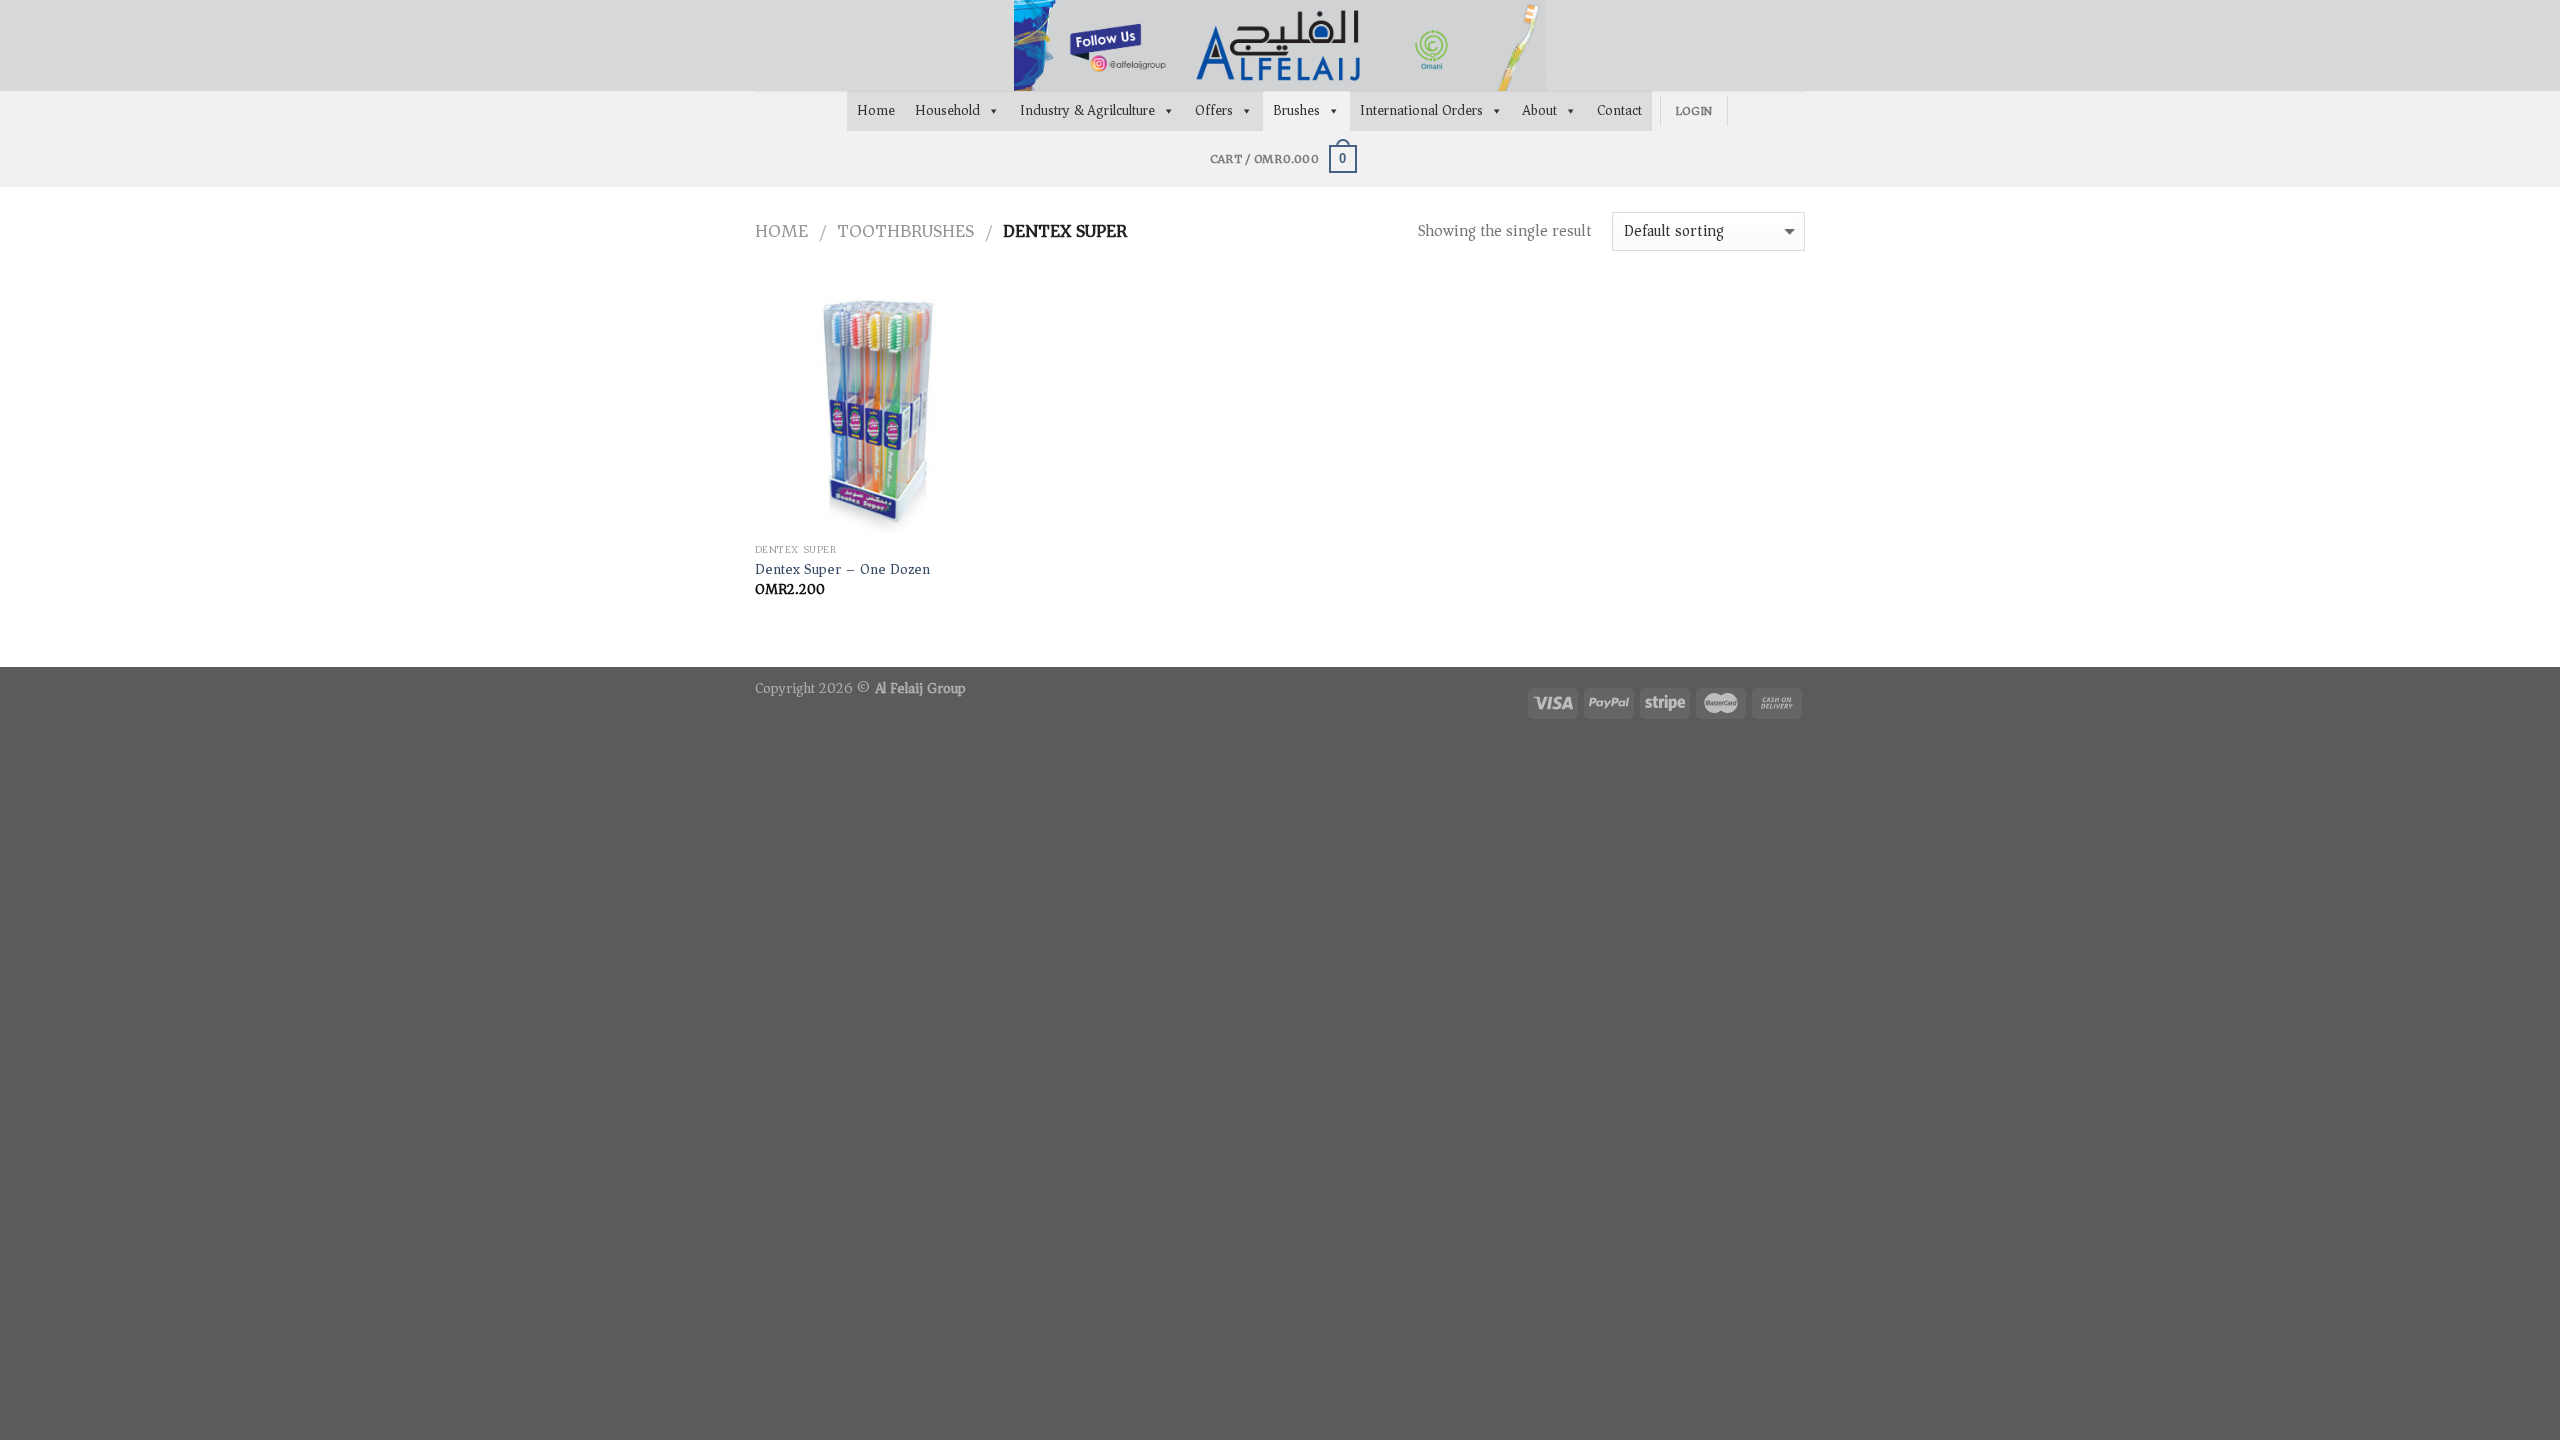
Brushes (1296, 110)
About (1540, 110)
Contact (1619, 110)
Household (947, 110)
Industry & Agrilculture (1087, 110)
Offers (1214, 110)
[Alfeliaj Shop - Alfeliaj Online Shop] (1280, 45)
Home (876, 110)
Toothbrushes (905, 231)
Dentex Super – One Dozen (842, 570)
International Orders (1421, 110)
